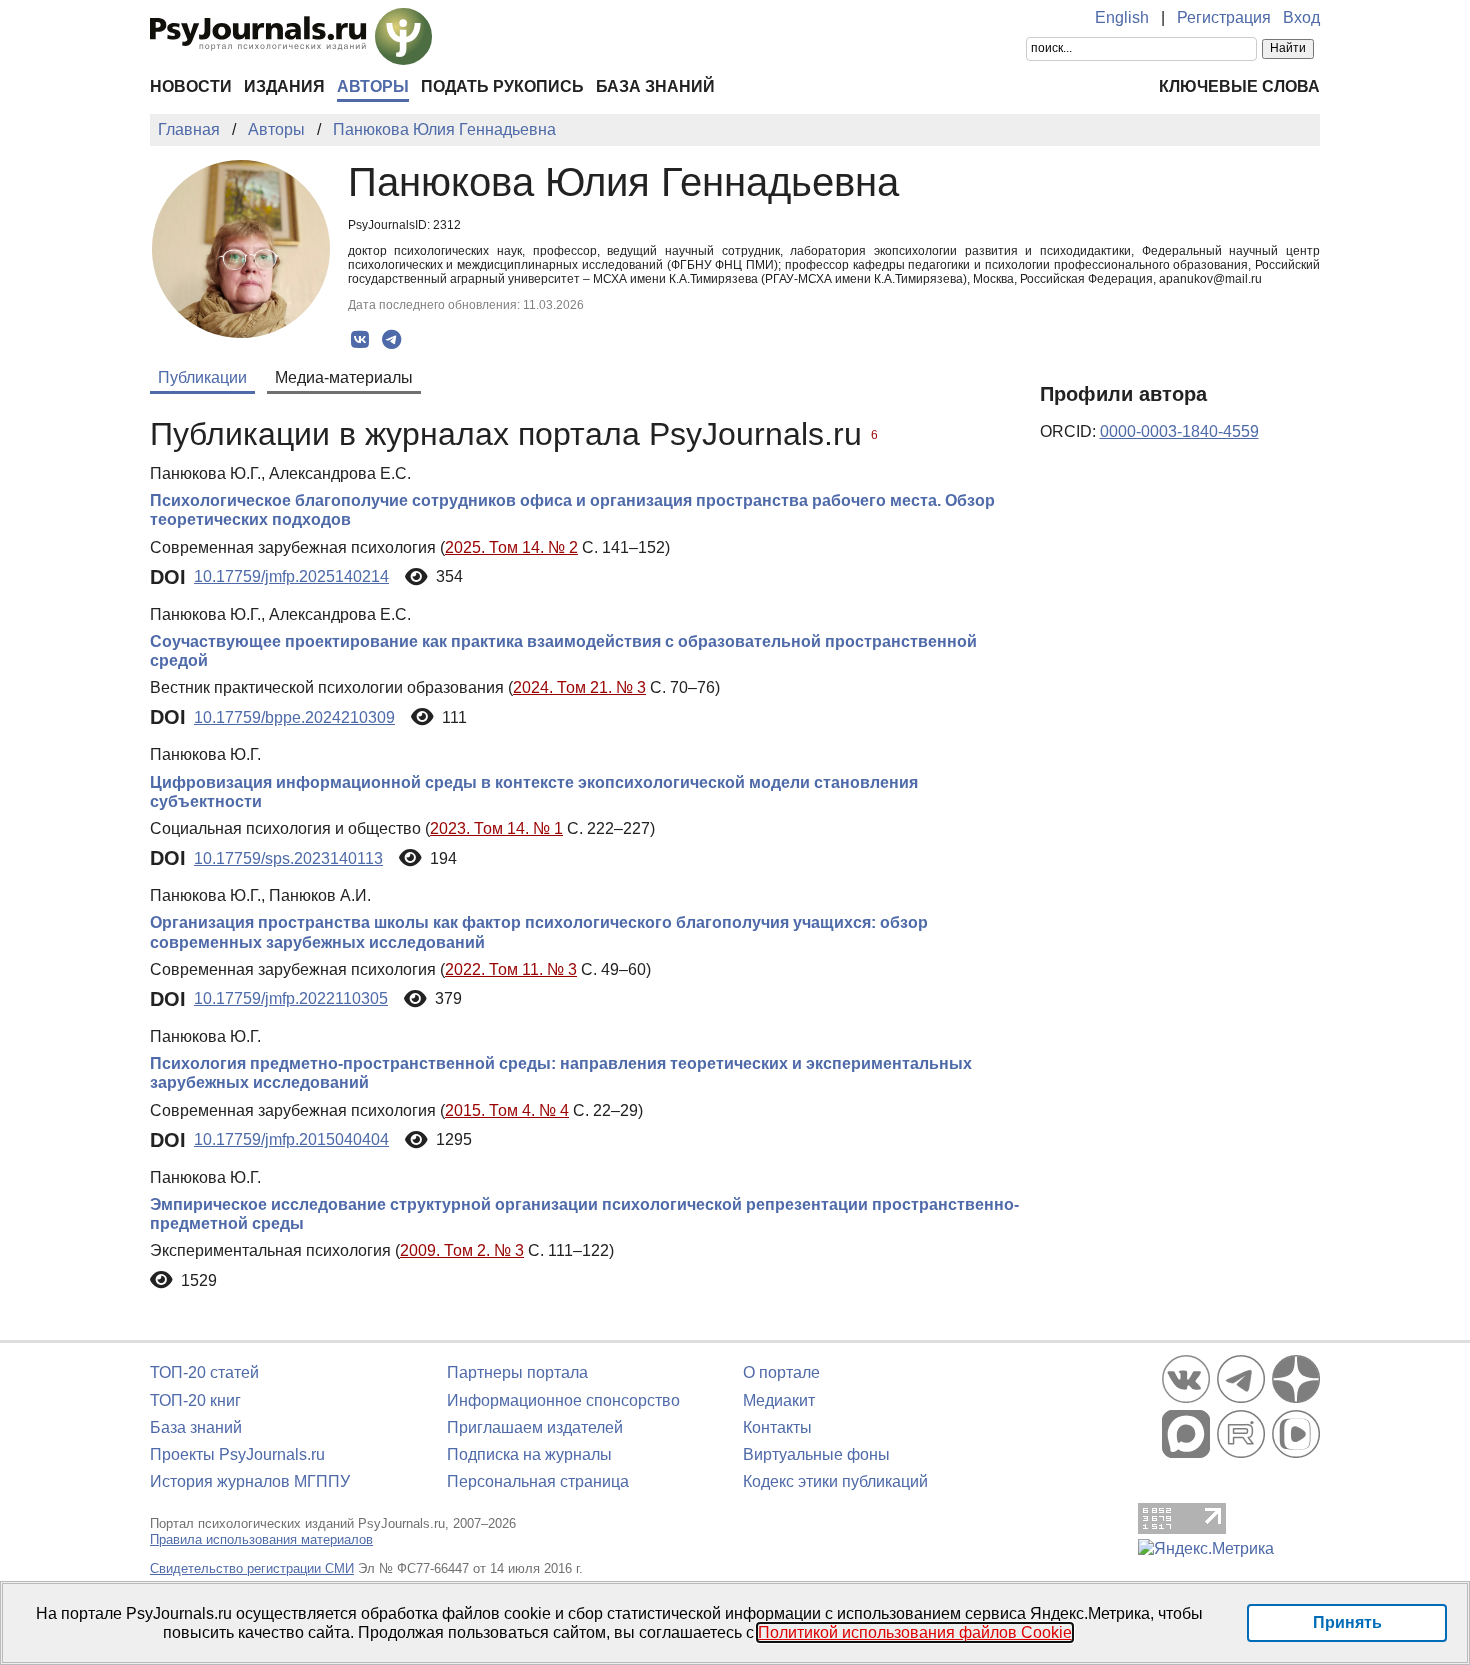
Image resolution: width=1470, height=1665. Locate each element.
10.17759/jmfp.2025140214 (291, 576)
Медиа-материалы (344, 377)
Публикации (202, 377)
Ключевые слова (1239, 86)
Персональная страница (538, 1481)
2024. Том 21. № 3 (579, 687)
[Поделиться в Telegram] (391, 340)
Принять (1347, 1622)
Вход (1301, 17)
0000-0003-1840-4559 (1179, 431)
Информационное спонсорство (563, 1400)
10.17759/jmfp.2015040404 (291, 1139)
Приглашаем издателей (535, 1427)
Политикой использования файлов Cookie (915, 1632)
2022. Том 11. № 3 (511, 969)
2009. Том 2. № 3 (462, 1250)
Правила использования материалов (261, 1539)
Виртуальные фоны (816, 1454)
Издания (284, 86)
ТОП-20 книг (195, 1400)
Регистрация (1224, 17)
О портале (781, 1372)
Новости (191, 86)
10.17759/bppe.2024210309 (294, 717)
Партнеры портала (517, 1372)
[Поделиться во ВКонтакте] (360, 340)
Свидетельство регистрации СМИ (252, 1568)
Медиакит (779, 1400)
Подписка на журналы (529, 1454)
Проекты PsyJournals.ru (237, 1454)
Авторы (373, 86)
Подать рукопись (502, 86)
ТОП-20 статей (204, 1372)
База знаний (655, 86)
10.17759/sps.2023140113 (288, 858)
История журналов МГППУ (250, 1481)
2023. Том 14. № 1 (496, 828)
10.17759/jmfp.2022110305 (291, 998)
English (1122, 17)
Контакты (777, 1427)
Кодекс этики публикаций (835, 1481)
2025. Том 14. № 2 (511, 547)
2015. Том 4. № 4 (507, 1110)
